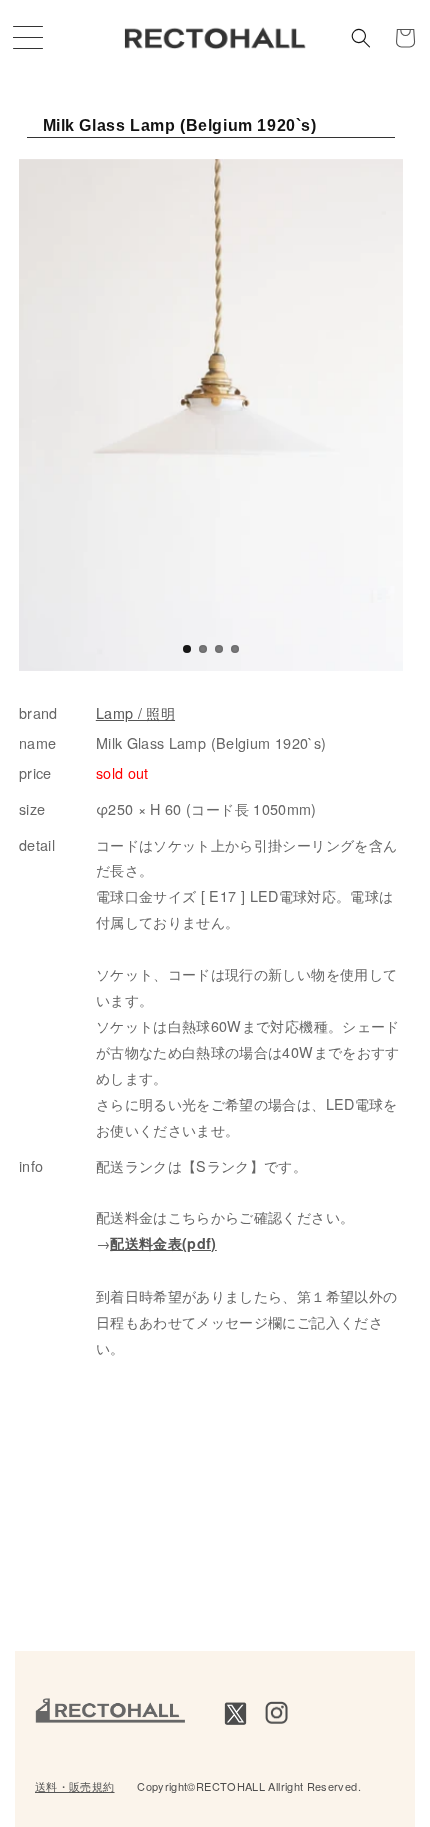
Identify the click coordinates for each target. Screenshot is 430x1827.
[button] (361, 38)
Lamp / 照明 (135, 712)
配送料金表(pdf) (163, 1243)
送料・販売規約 (75, 1786)
